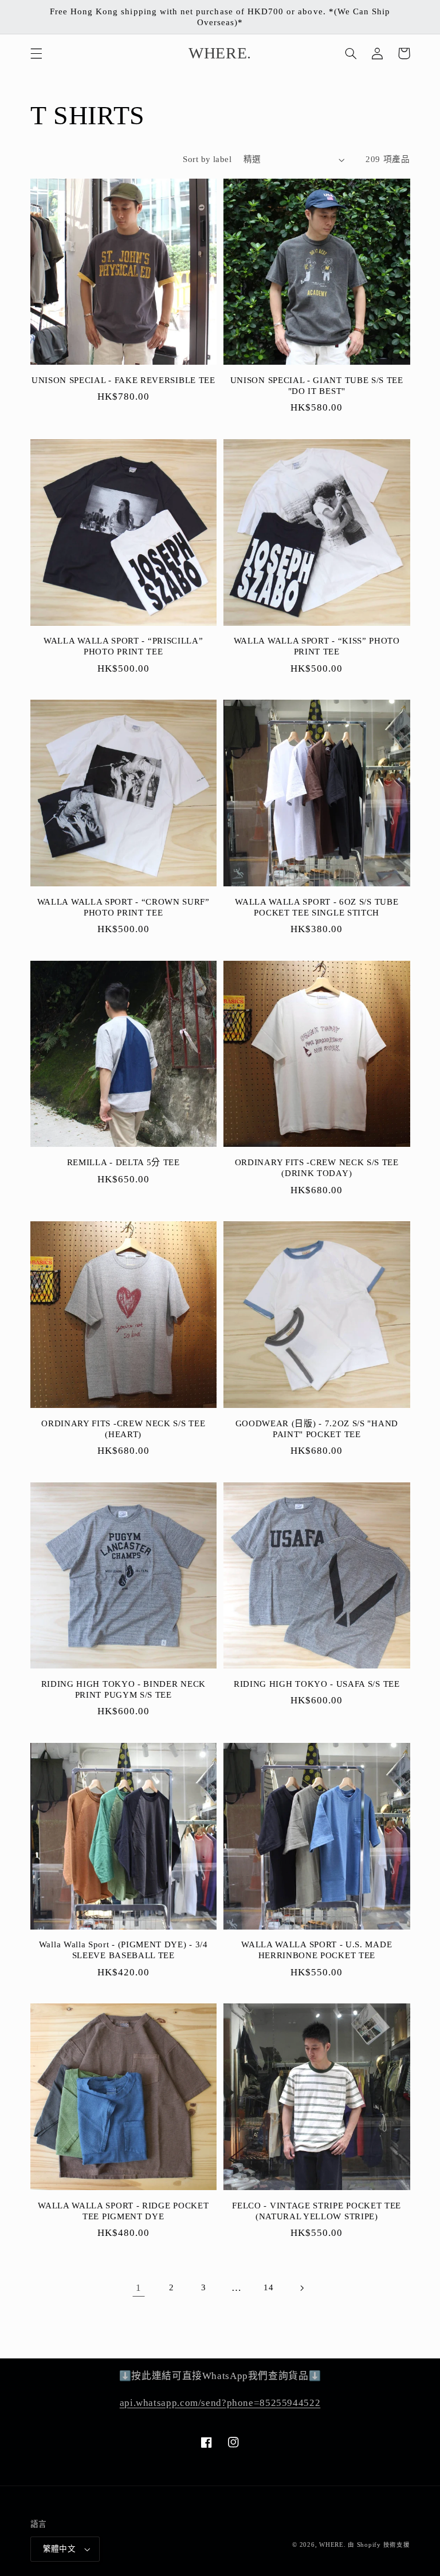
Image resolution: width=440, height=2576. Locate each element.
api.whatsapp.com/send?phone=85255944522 (220, 2403)
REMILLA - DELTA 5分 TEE (123, 1162)
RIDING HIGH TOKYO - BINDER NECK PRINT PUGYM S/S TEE (123, 1689)
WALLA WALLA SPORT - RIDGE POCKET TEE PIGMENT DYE (123, 2211)
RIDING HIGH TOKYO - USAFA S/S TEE (317, 1684)
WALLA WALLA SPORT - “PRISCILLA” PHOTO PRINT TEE (123, 646)
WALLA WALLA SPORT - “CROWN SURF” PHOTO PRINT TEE (123, 907)
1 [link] (139, 2288)
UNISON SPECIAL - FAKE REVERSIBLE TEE (123, 380)
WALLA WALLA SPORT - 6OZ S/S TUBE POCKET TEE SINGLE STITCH (317, 907)
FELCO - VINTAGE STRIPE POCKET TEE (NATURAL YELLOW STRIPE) (317, 2211)
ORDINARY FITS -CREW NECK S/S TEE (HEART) (123, 1429)
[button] (36, 53)
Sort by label (207, 159)
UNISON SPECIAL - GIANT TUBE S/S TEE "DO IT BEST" (317, 386)
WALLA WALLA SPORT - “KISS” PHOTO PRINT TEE (317, 646)
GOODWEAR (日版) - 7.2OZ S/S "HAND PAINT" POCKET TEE (317, 1429)
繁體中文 (60, 2549)
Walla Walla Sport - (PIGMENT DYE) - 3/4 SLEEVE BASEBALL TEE (123, 1950)
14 (268, 2287)
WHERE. (333, 2545)
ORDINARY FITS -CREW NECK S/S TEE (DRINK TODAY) (317, 1168)
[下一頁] (301, 2288)
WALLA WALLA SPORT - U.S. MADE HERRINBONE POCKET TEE (317, 1950)
